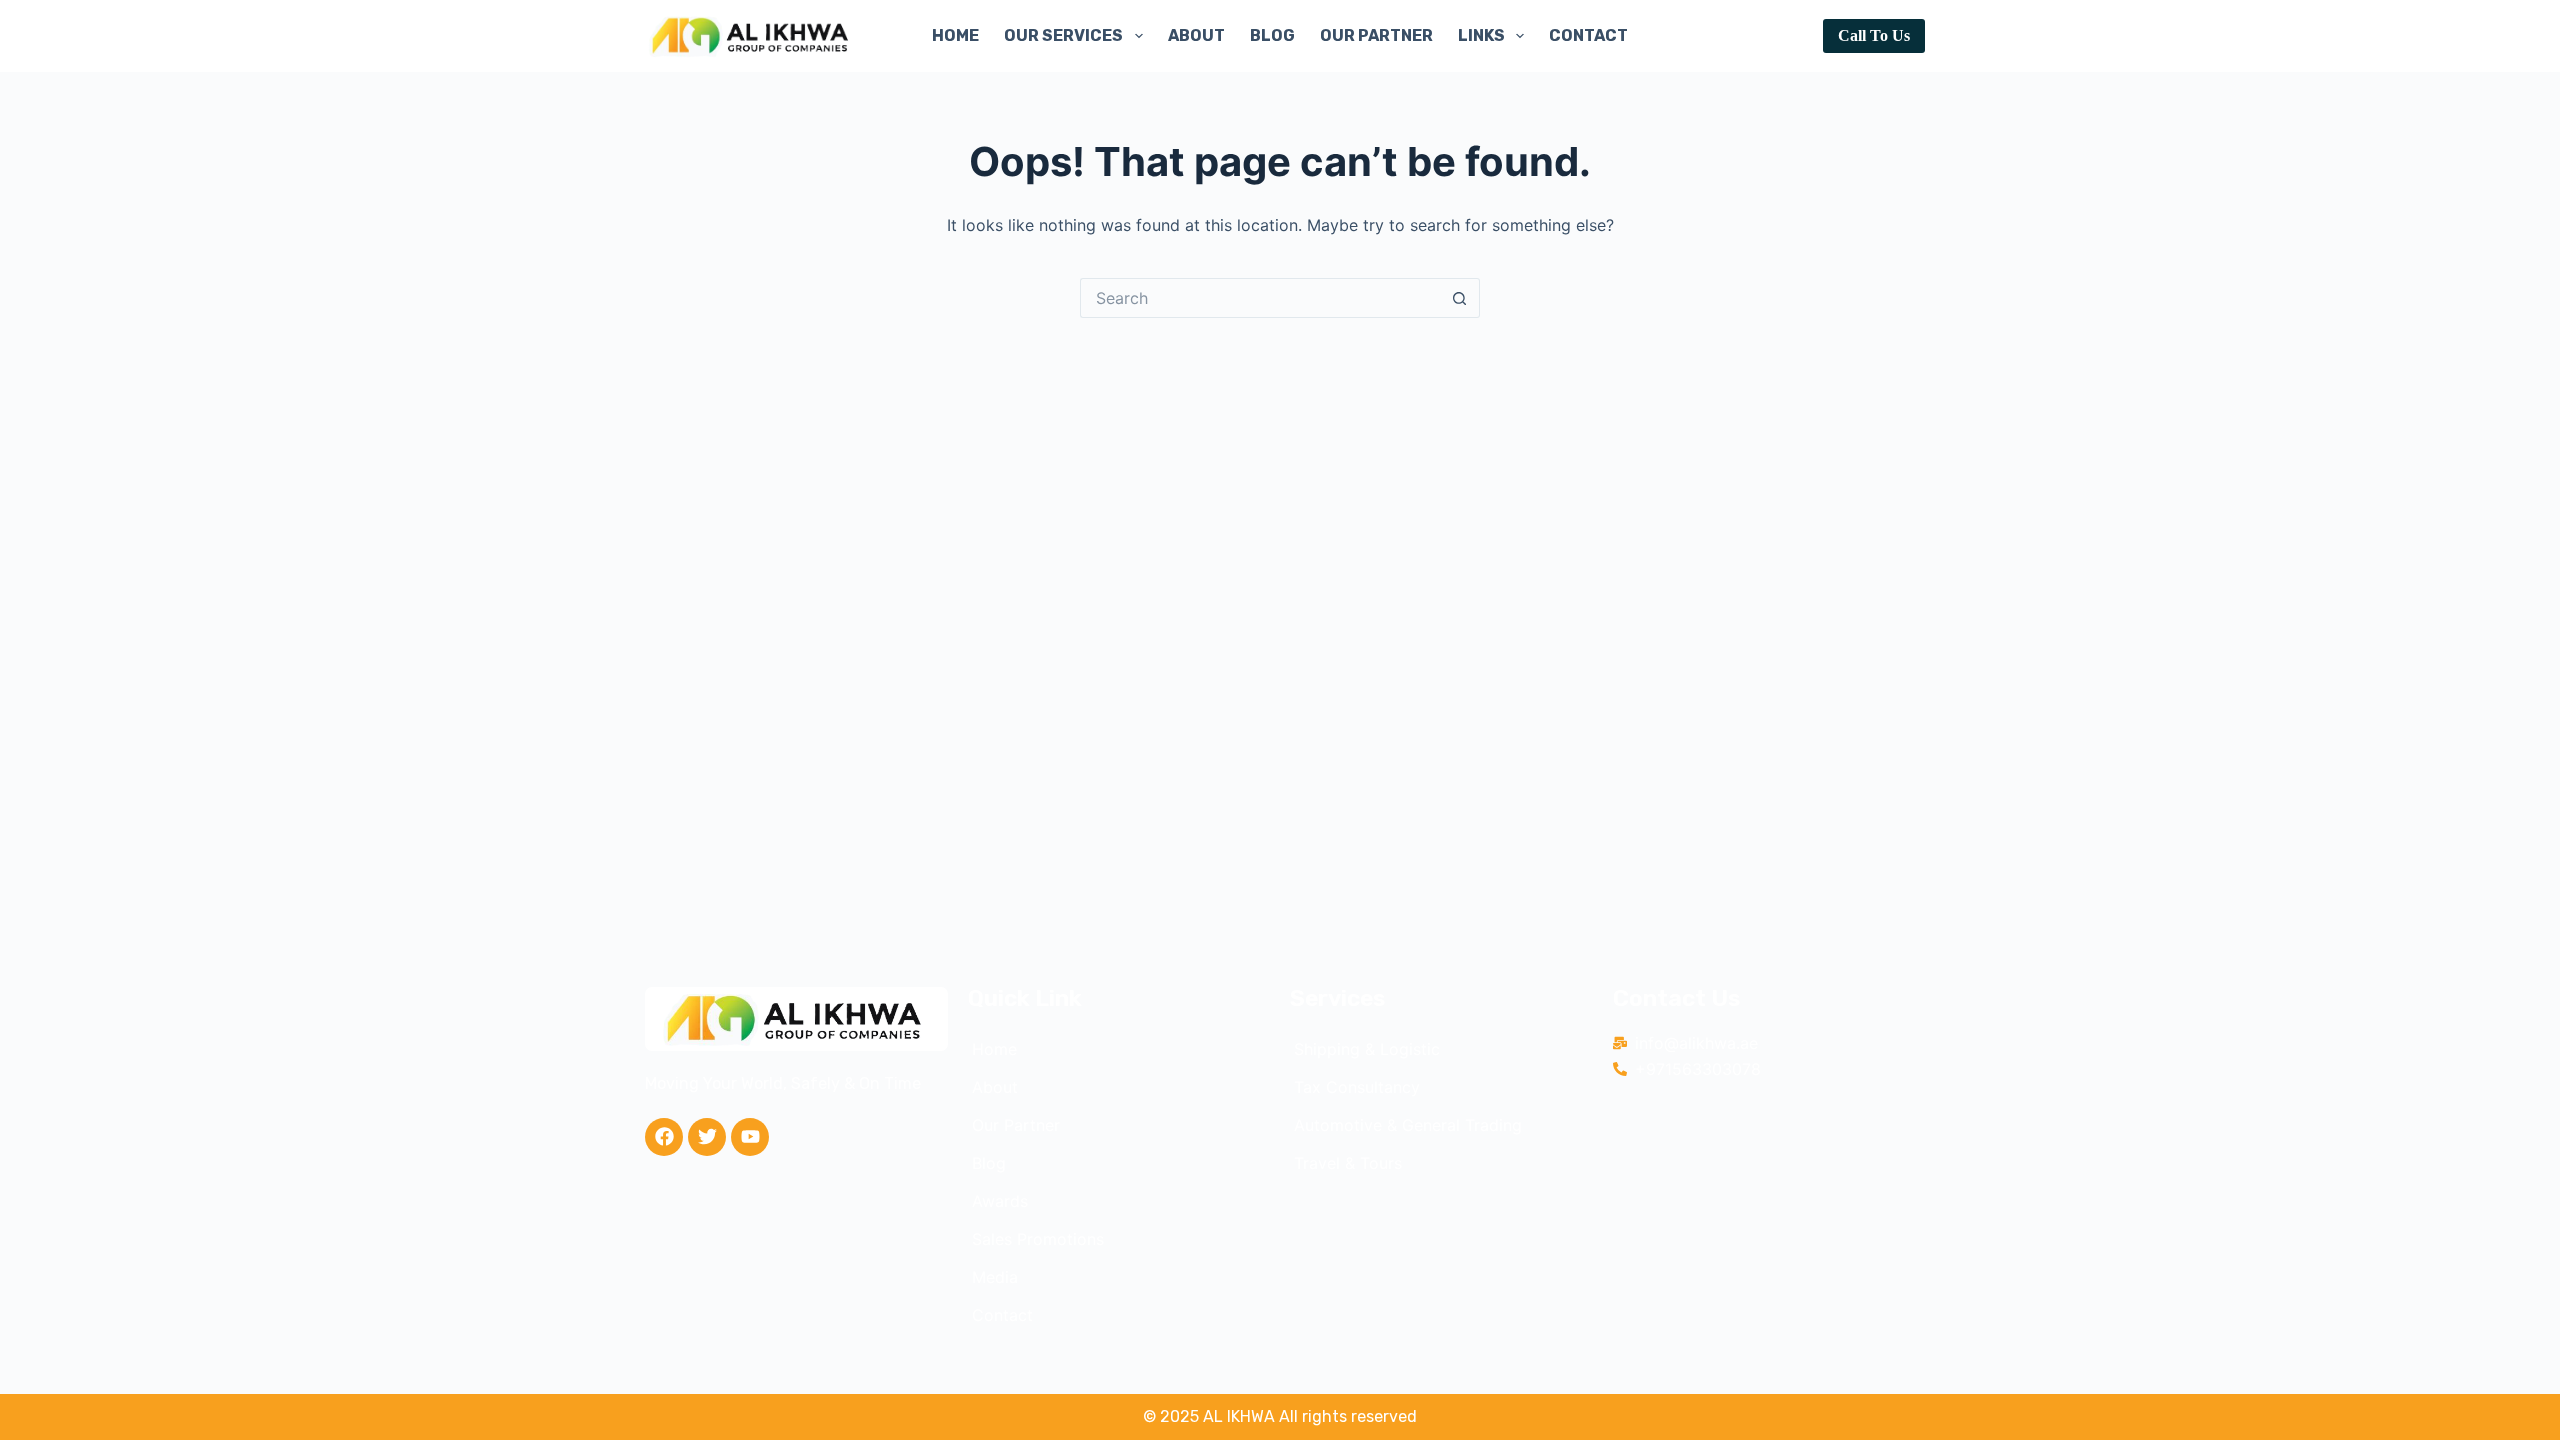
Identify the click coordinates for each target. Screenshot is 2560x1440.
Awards (1000, 1201)
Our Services (1063, 35)
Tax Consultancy (1357, 1087)
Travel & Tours (1348, 1163)
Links (1481, 35)
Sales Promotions (1038, 1239)
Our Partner (1376, 35)
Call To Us (1874, 35)
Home (955, 35)
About (1196, 35)
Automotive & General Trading (1408, 1125)
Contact (1588, 35)
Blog (1272, 35)
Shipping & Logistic (1367, 1049)
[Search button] (1460, 298)
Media (995, 1277)
